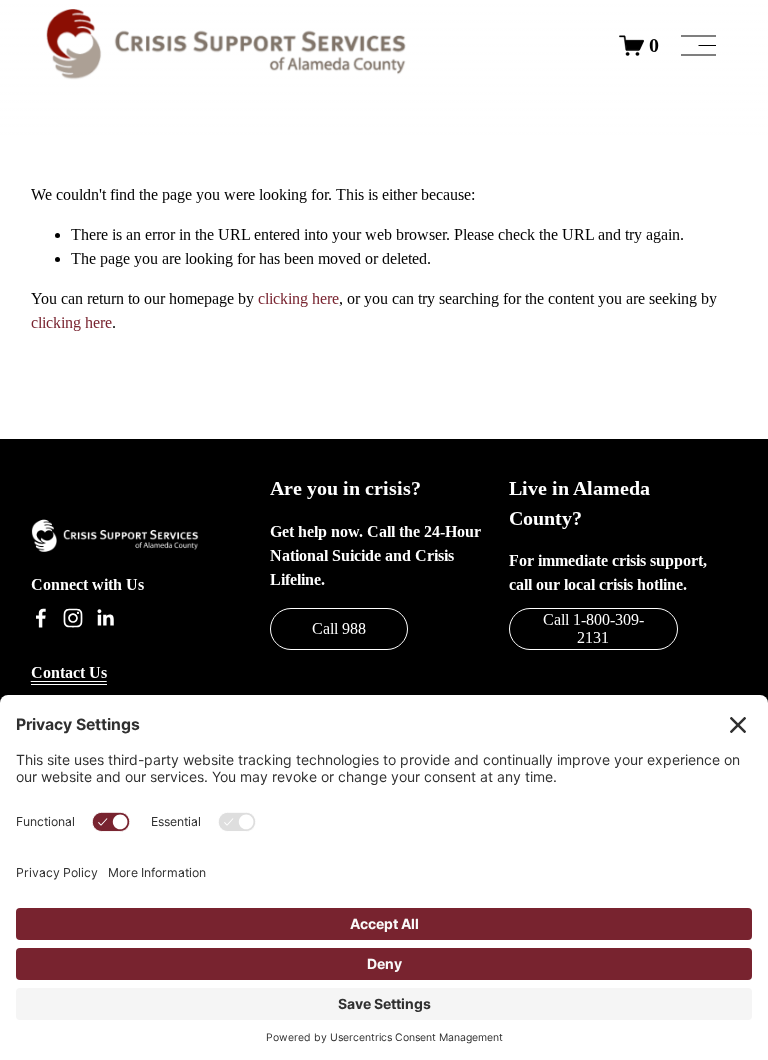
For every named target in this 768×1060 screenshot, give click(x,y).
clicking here (298, 298)
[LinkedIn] (105, 618)
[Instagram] (73, 618)
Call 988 (339, 628)
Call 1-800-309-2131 (593, 628)
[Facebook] (41, 618)
